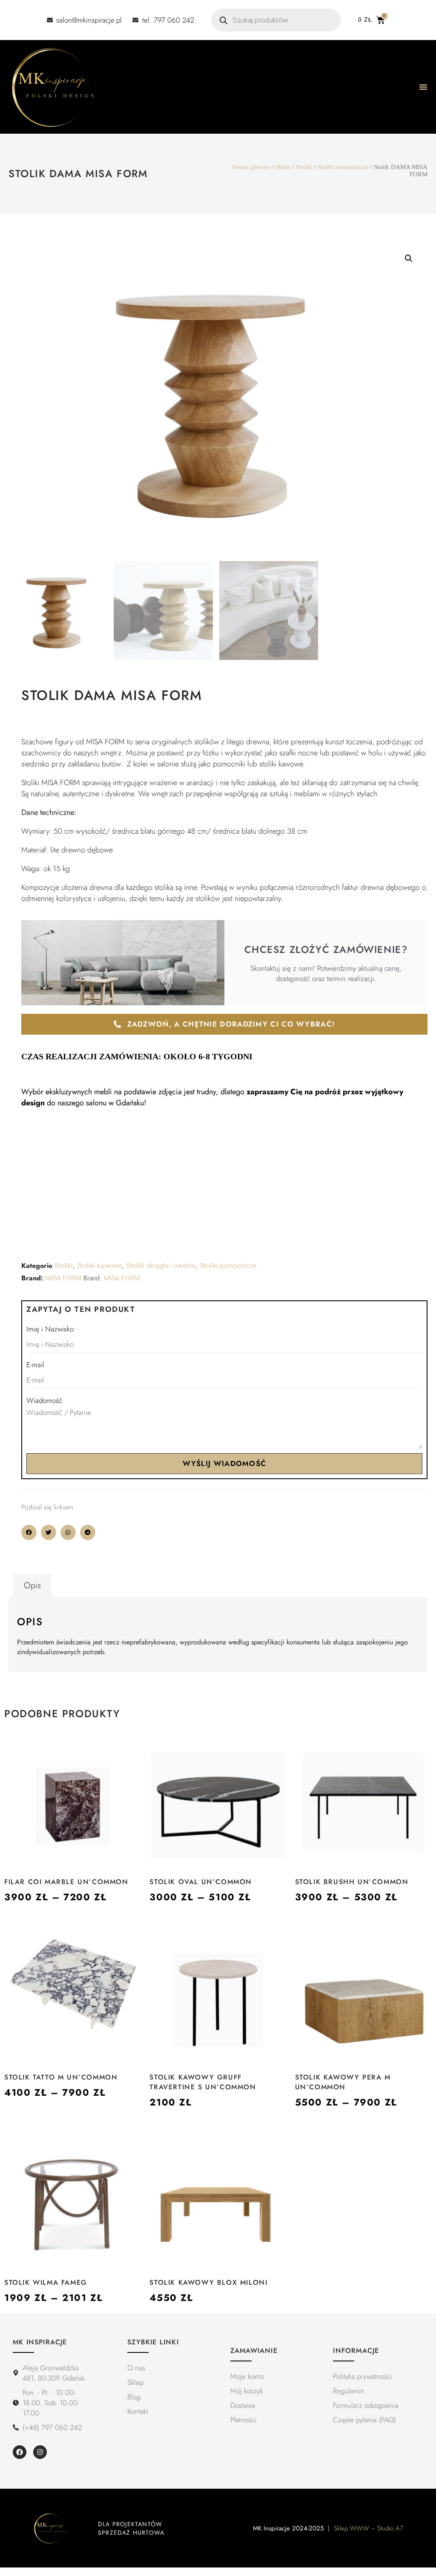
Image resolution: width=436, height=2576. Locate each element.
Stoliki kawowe (99, 1266)
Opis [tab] (32, 1585)
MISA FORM (63, 1278)
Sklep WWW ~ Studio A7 (369, 2528)
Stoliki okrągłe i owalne (161, 1266)
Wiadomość (44, 1400)
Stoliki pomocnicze (343, 167)
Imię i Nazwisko (50, 1329)
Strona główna (251, 167)
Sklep (283, 167)
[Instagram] (40, 2452)
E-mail (35, 1365)
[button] (409, 258)
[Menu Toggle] (423, 87)
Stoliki (304, 167)
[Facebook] (20, 2452)
